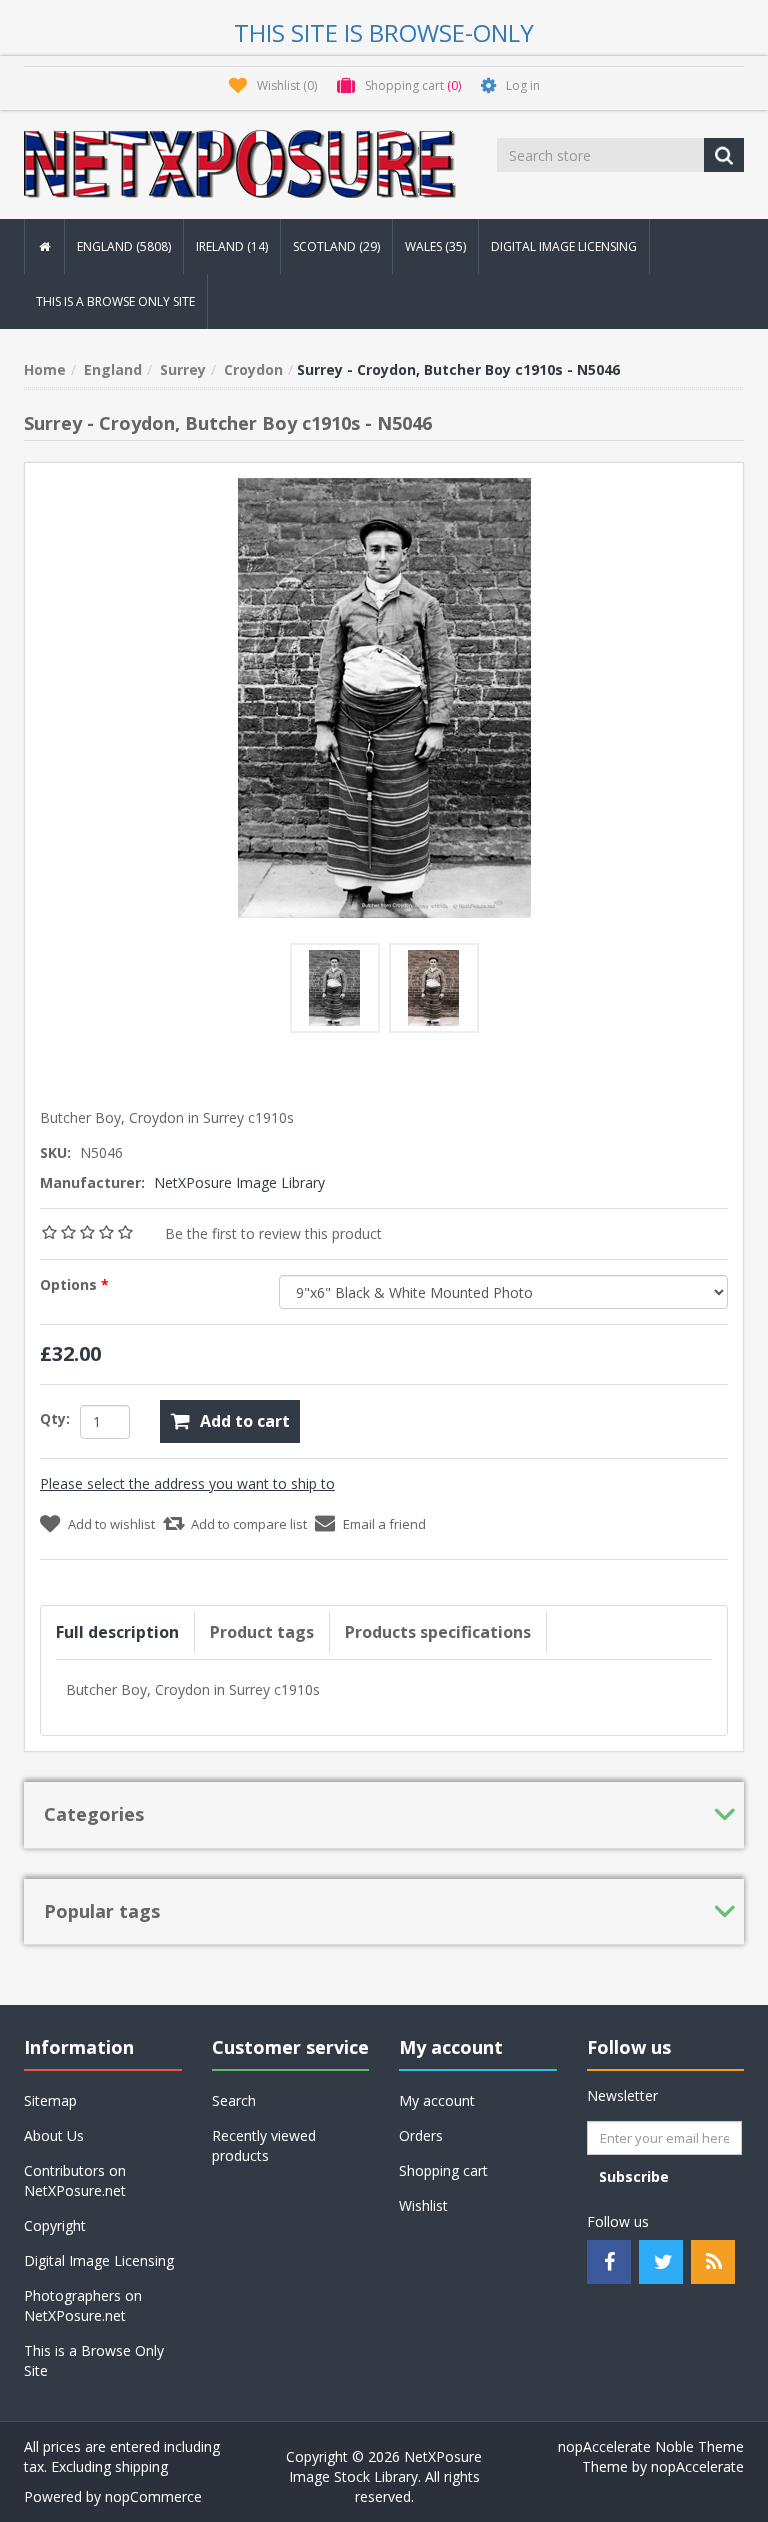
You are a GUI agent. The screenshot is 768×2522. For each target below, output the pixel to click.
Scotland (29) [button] (336, 246)
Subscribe (634, 2176)
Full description (117, 1632)
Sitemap (50, 2100)
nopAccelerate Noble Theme (651, 2446)
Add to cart (245, 1421)
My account (437, 2100)
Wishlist (423, 2205)
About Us (54, 2135)
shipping (141, 2466)
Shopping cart (443, 2170)
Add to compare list (249, 1524)
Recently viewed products (264, 2145)
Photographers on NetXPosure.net (83, 2305)
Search (234, 2100)
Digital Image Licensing (564, 246)
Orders (421, 2135)
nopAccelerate (697, 2466)
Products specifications (438, 1632)
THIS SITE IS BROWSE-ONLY (384, 32)
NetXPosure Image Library (239, 1182)
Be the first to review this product (273, 1233)
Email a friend (384, 1524)
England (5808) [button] (124, 246)
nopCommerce (153, 2496)
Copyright (55, 2225)
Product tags (262, 1632)
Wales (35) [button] (435, 246)
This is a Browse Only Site (115, 301)
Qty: (55, 1418)
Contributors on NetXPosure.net (75, 2180)
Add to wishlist (111, 1524)
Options (70, 1284)
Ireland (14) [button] (232, 246)
